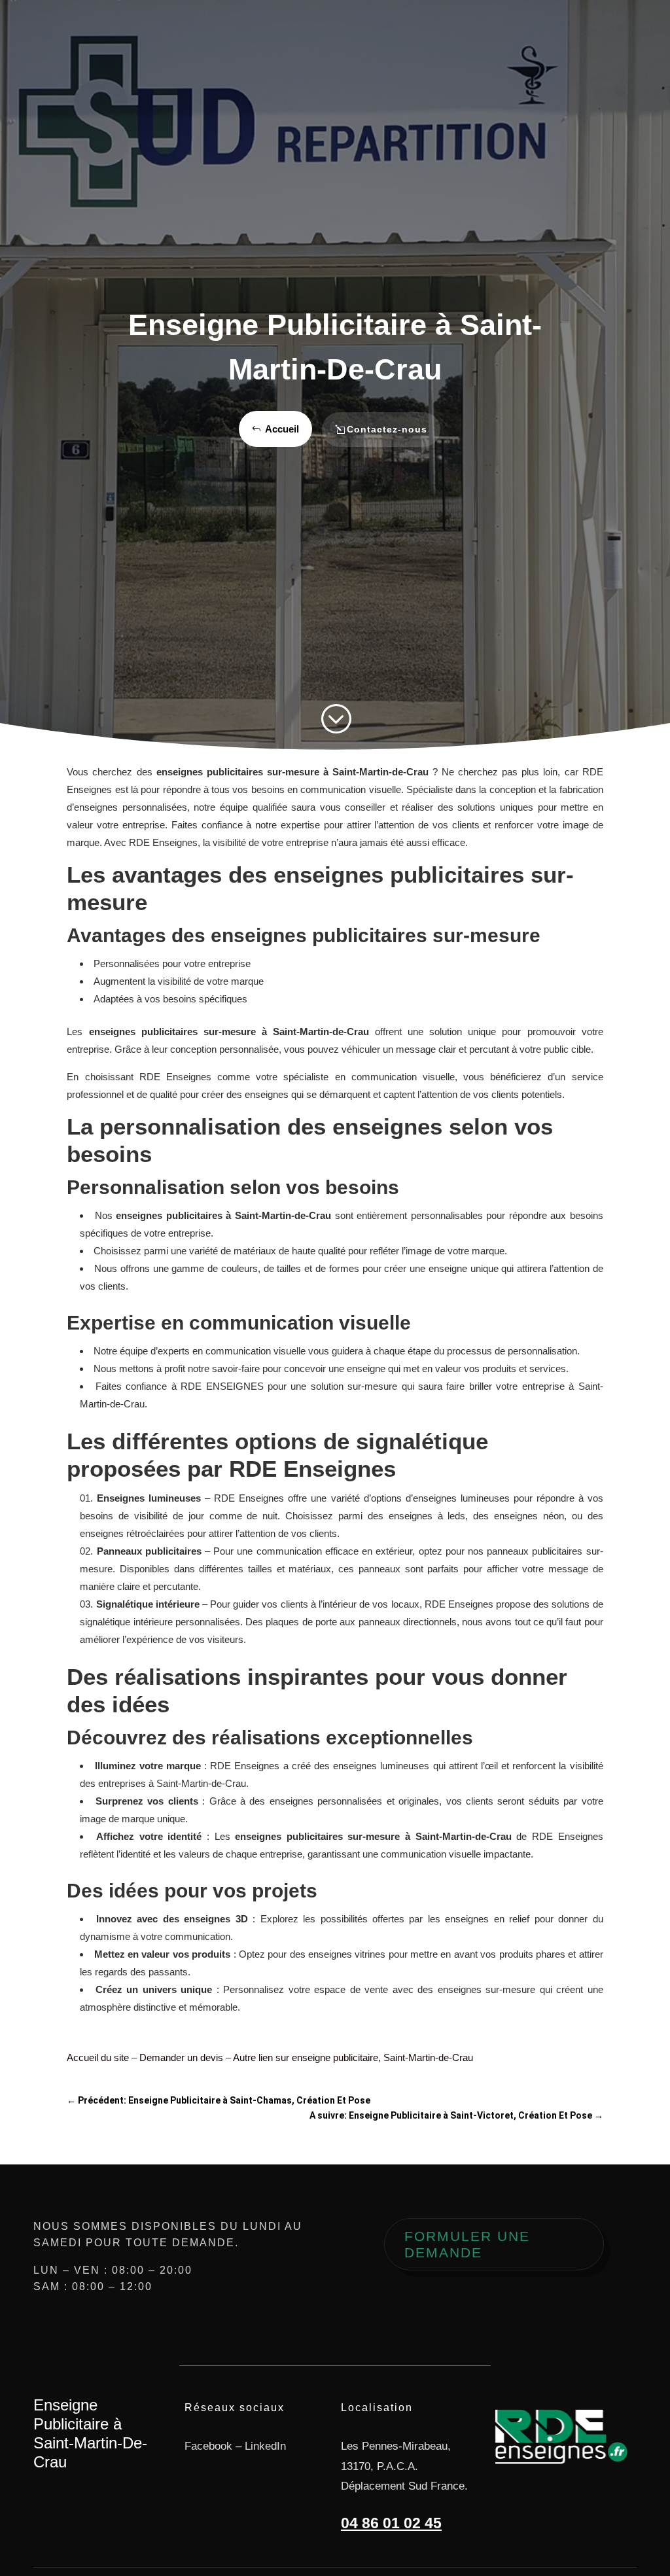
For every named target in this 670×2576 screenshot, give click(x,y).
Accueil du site (98, 2057)
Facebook (208, 2446)
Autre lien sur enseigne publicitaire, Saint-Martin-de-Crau (353, 2057)
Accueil (282, 429)
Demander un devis (181, 2057)
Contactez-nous (387, 429)
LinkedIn (265, 2446)
